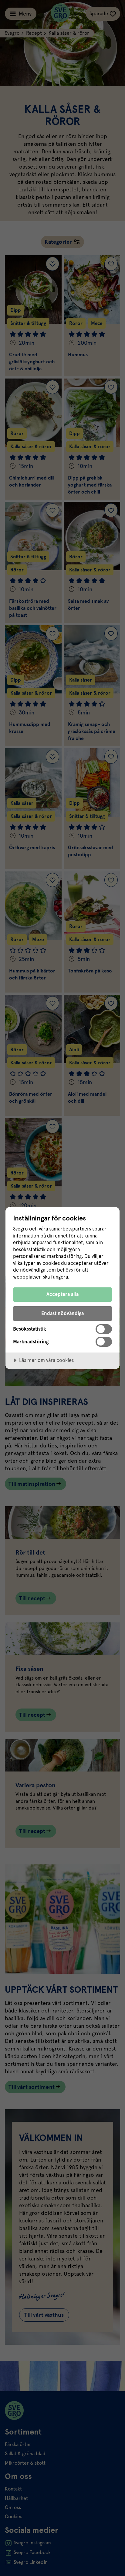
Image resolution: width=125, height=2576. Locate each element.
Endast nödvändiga (62, 1313)
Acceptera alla (62, 1294)
